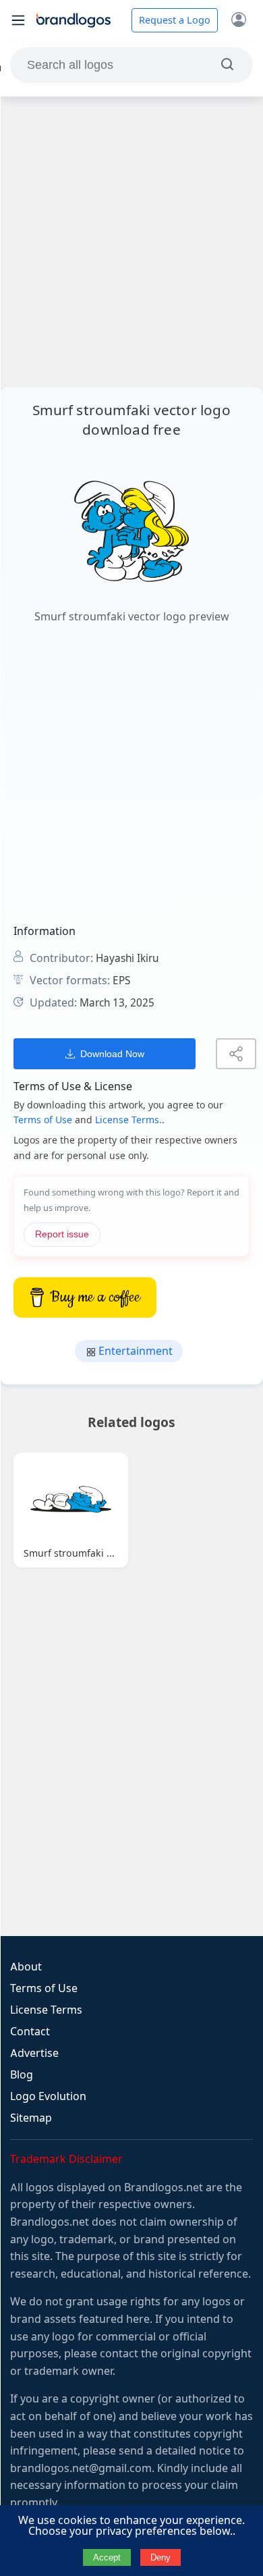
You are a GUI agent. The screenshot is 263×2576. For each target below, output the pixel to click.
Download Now (112, 1054)
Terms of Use (43, 1120)
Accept (107, 2557)
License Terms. (128, 1120)
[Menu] (18, 20)
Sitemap (31, 2118)
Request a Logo (175, 20)
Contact (30, 2032)
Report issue (62, 1234)
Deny (160, 2557)
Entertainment (134, 1351)
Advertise (34, 2053)
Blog (22, 2075)
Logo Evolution (48, 2096)
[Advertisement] (131, 242)
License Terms (46, 2010)
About (26, 1967)
